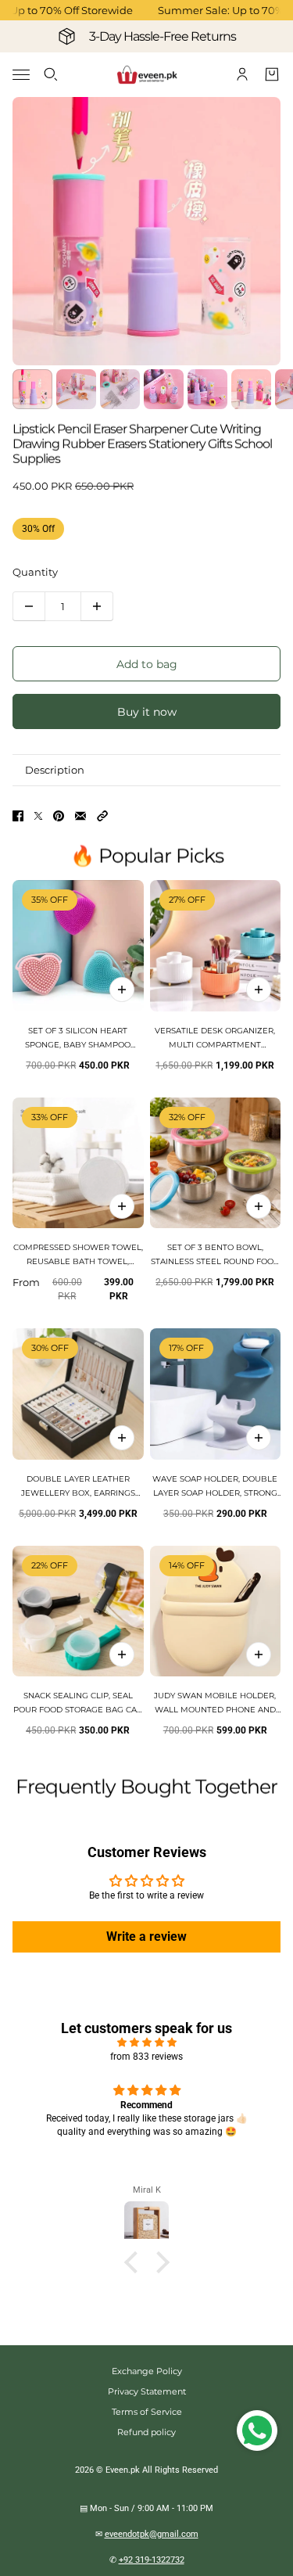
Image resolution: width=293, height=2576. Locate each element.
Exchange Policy (147, 2371)
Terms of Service (147, 2412)
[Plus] (97, 606)
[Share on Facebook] (18, 816)
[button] (102, 816)
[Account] (242, 74)
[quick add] (122, 990)
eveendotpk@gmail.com (152, 2534)
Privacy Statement (147, 2391)
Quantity (35, 572)
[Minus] (29, 606)
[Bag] (272, 74)
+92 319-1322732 (152, 2560)
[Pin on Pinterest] (59, 816)
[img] (146, 2042)
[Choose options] (259, 990)
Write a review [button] (146, 1936)
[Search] (51, 74)
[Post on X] (38, 816)
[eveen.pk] (147, 75)
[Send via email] (80, 816)
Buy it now (147, 712)
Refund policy (146, 2432)
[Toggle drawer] (21, 75)
